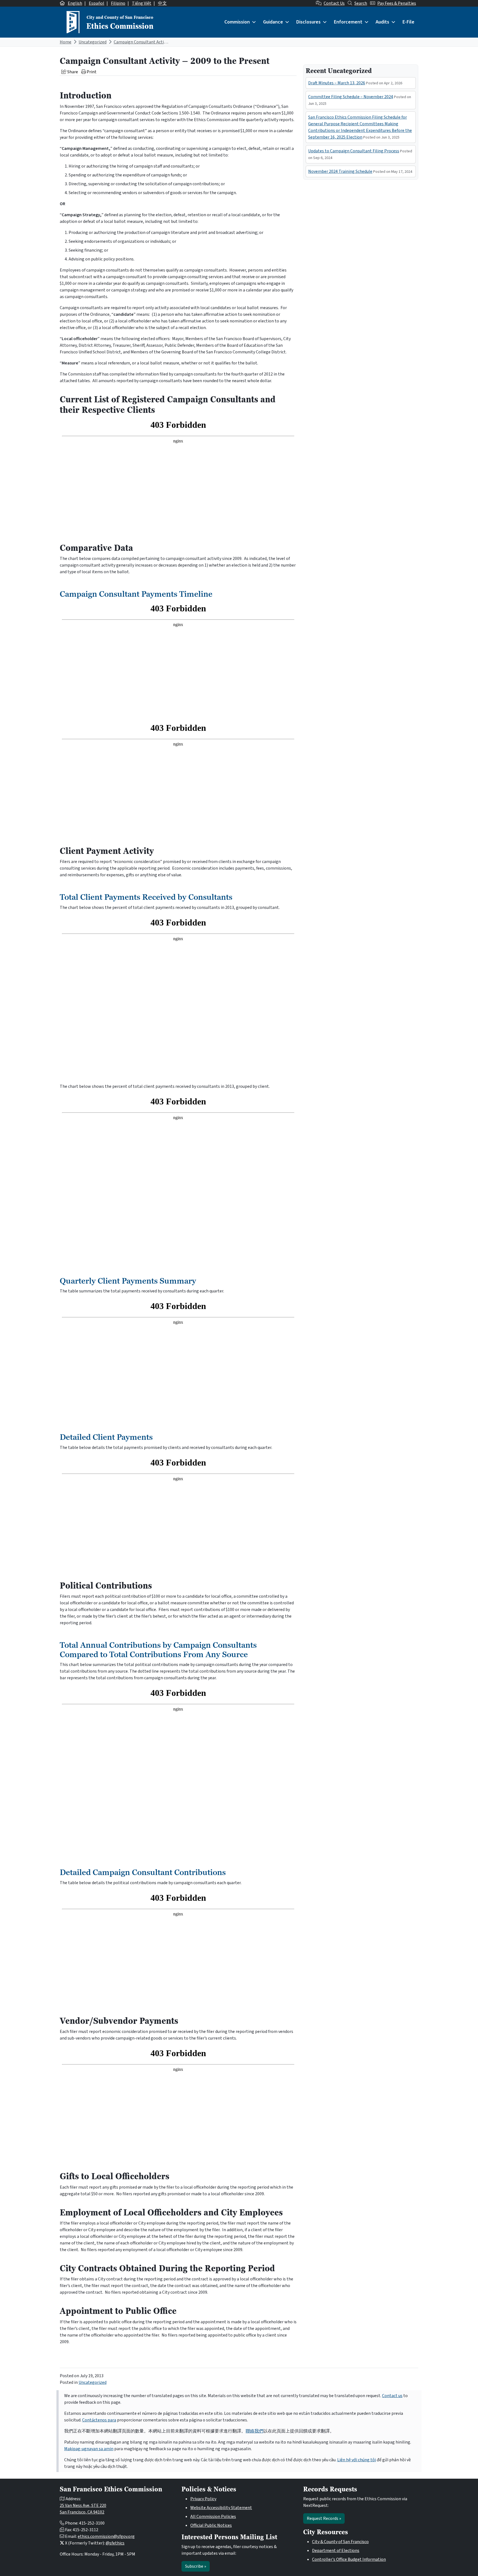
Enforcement (348, 22)
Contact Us (334, 3)
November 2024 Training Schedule (340, 171)
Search (361, 3)
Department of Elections (336, 2551)
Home (66, 42)
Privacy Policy (203, 2499)
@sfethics (115, 2543)
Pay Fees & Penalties (397, 3)
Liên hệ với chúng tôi (357, 2460)
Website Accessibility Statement (221, 2508)
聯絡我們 (254, 2431)
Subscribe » (196, 2566)
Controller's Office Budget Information (349, 2559)
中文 (162, 3)
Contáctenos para (99, 2420)
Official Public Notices (211, 2525)
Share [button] (72, 72)
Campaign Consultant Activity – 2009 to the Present (163, 42)
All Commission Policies (213, 2517)
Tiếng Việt (142, 3)
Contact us (392, 2396)
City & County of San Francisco (340, 2542)
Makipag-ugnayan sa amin (89, 2449)
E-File (408, 22)
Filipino (118, 3)
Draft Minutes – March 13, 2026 (337, 83)
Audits (382, 22)
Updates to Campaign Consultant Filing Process (354, 151)
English (75, 3)
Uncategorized (93, 42)
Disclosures (308, 22)
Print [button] (91, 72)
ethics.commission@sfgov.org (106, 2536)
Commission (237, 22)
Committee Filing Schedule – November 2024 (351, 97)
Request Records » (324, 2518)
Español (97, 3)
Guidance (273, 22)
